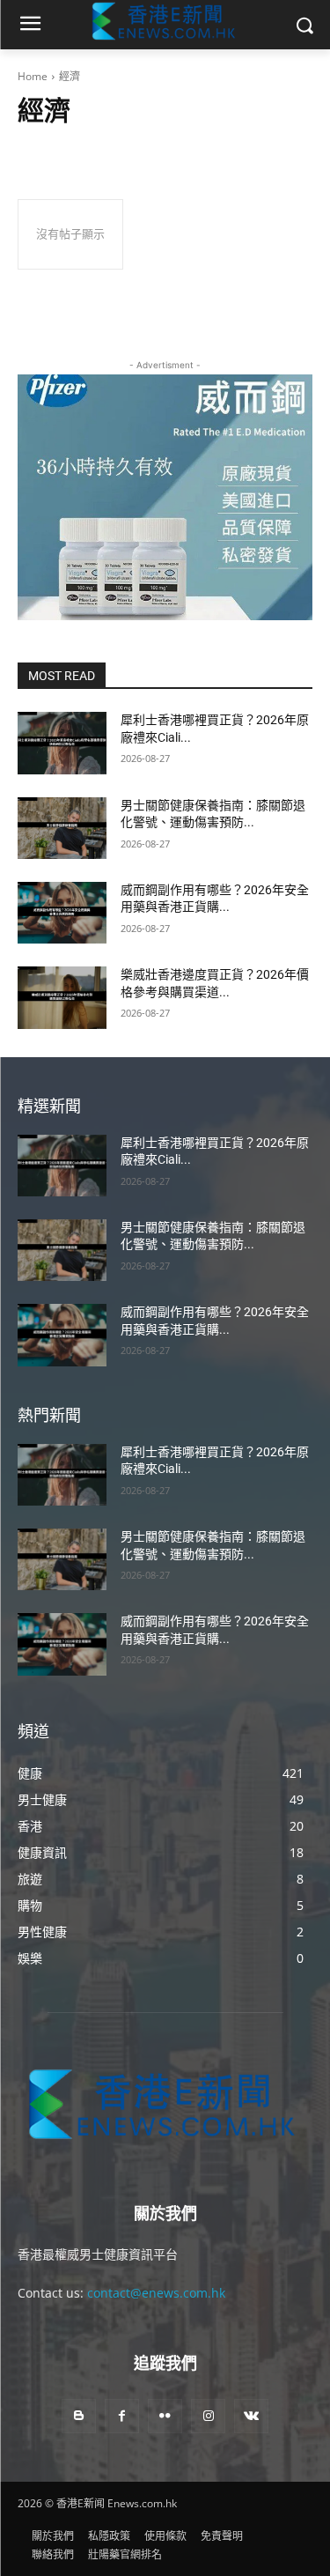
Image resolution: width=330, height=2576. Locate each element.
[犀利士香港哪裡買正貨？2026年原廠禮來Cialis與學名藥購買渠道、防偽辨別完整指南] (62, 743)
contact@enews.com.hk (156, 2293)
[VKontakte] (251, 2416)
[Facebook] (122, 2416)
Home (33, 76)
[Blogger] (79, 2416)
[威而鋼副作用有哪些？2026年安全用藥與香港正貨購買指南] (62, 913)
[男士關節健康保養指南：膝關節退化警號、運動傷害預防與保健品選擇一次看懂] (62, 828)
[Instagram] (208, 2416)
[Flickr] (165, 2416)
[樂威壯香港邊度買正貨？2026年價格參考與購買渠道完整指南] (62, 997)
